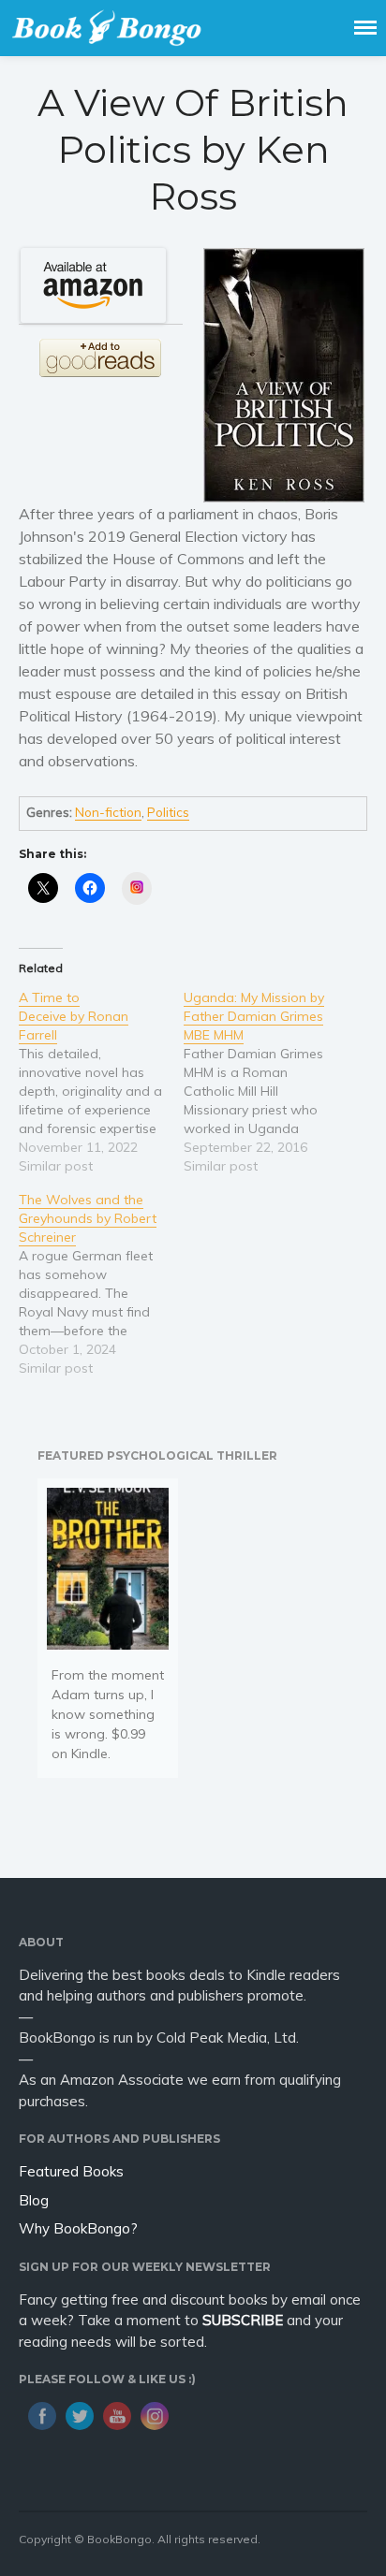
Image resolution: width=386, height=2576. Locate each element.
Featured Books (71, 2171)
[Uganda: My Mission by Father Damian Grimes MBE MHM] (266, 1082)
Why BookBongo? (78, 2228)
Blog (34, 2200)
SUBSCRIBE (243, 2320)
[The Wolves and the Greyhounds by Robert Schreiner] (101, 1284)
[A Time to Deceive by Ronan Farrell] (101, 1082)
